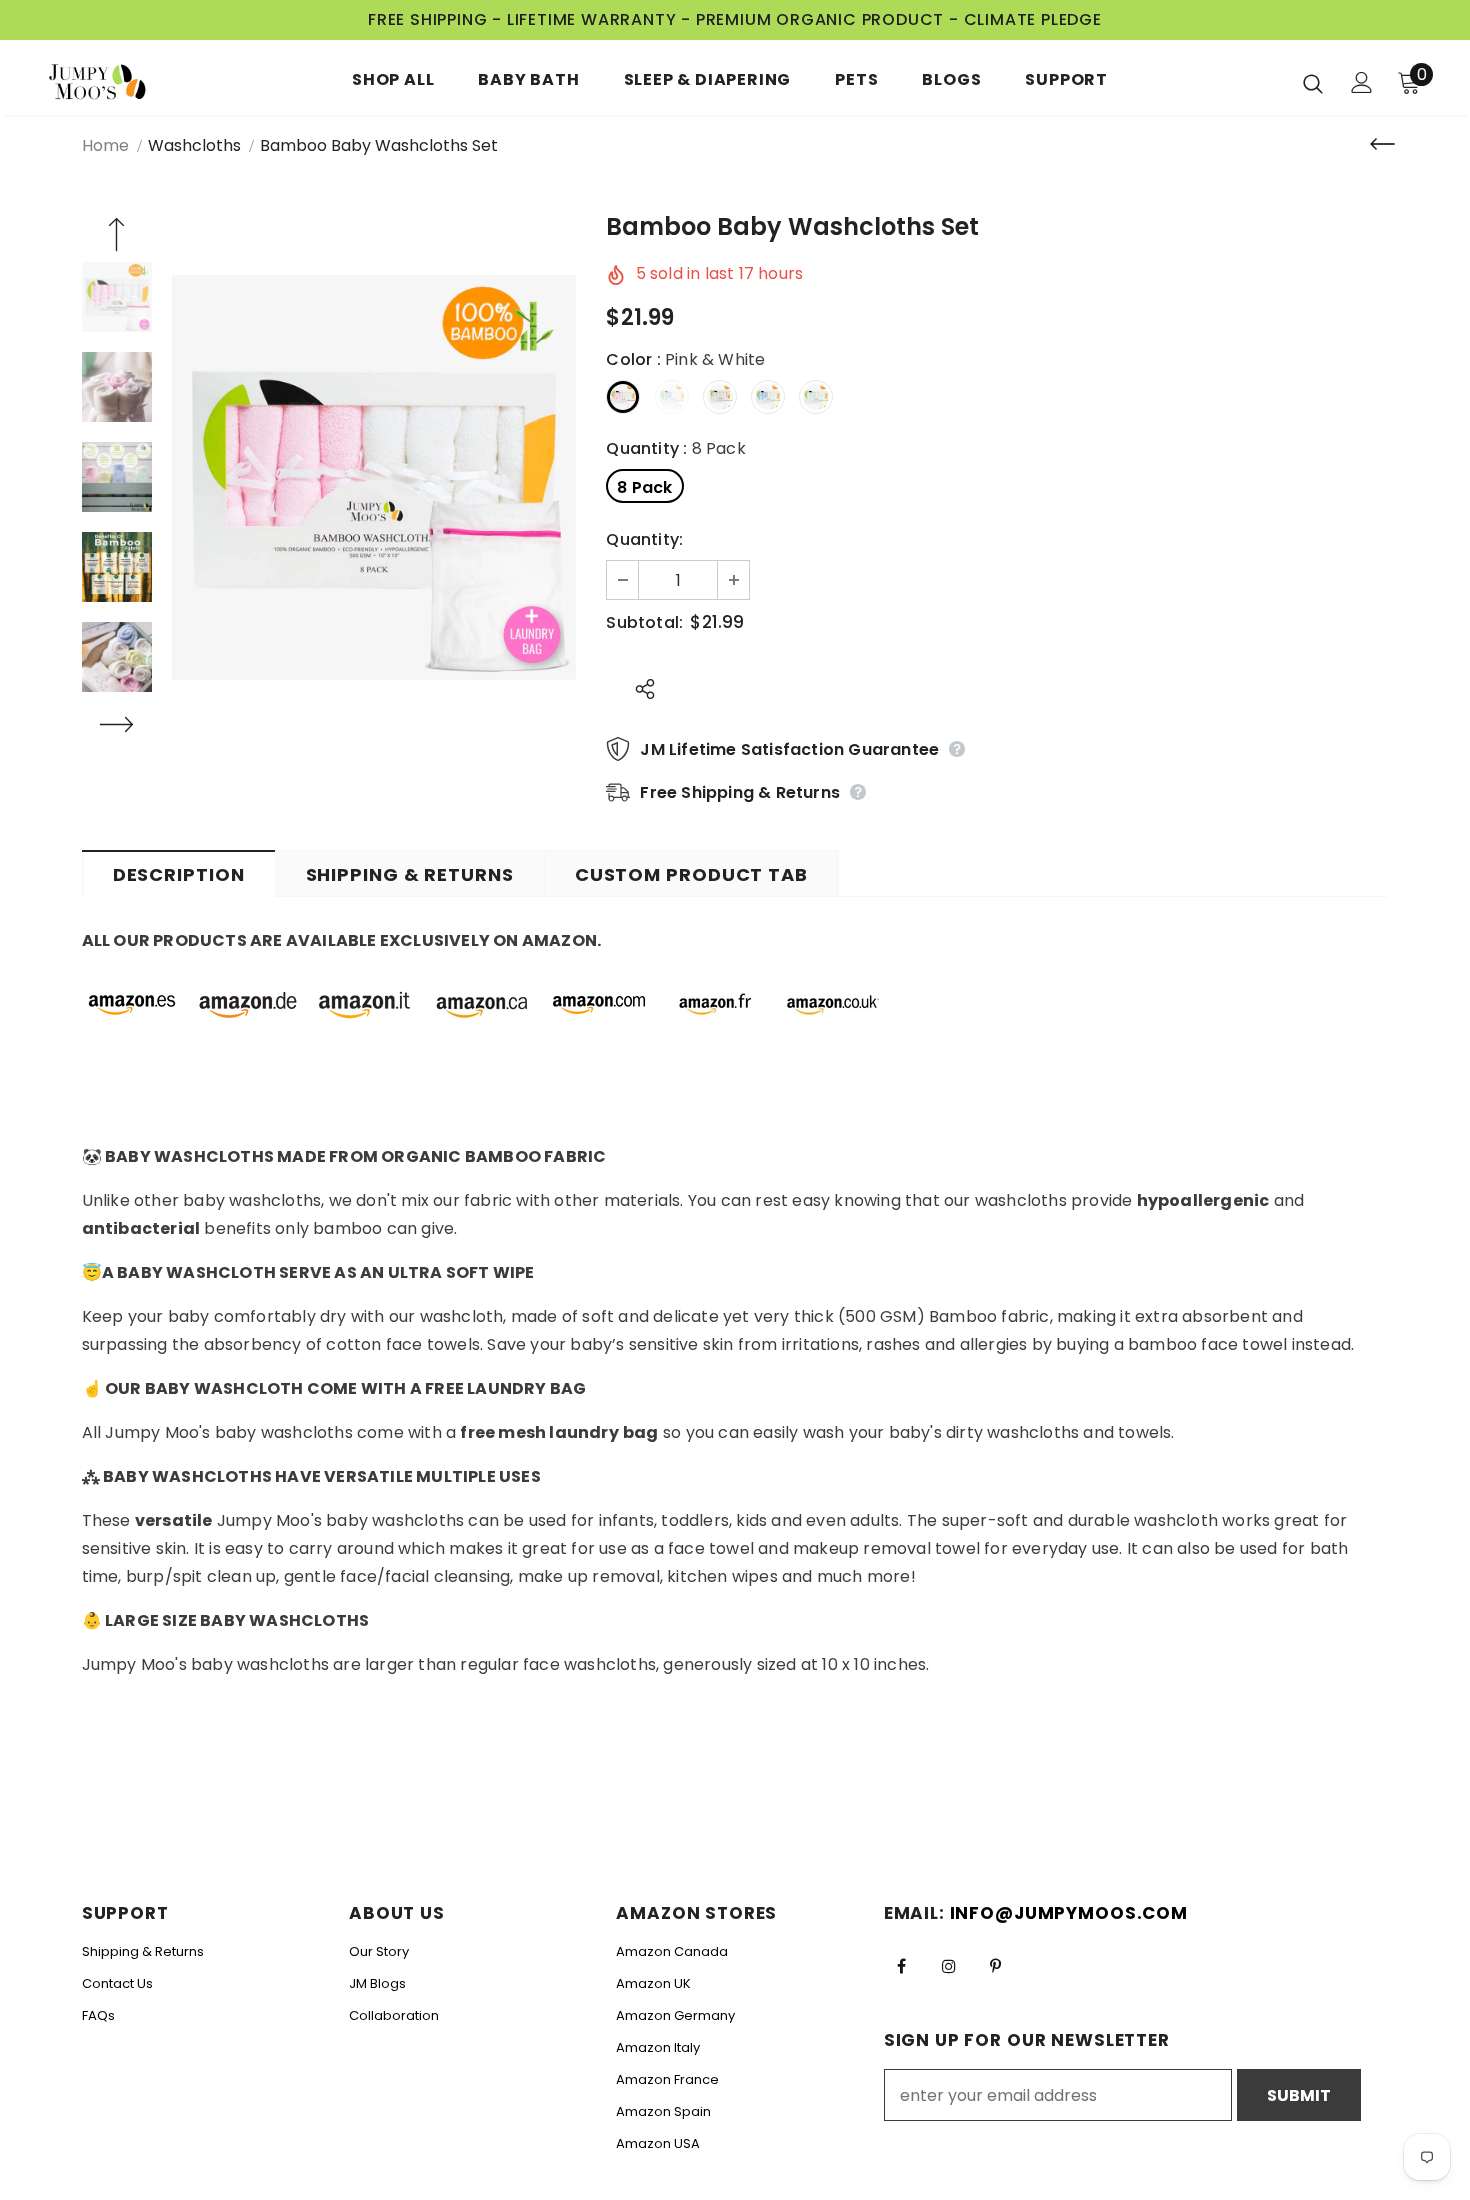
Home (105, 145)
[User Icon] (1362, 82)
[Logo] (109, 82)
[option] (374, 477)
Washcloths (194, 145)
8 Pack (644, 487)
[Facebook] (902, 1965)
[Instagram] (949, 1965)
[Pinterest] (996, 1965)
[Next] (117, 727)
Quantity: (644, 539)
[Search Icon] (1313, 83)
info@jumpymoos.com (1069, 1913)
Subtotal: (644, 622)
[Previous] (117, 237)
